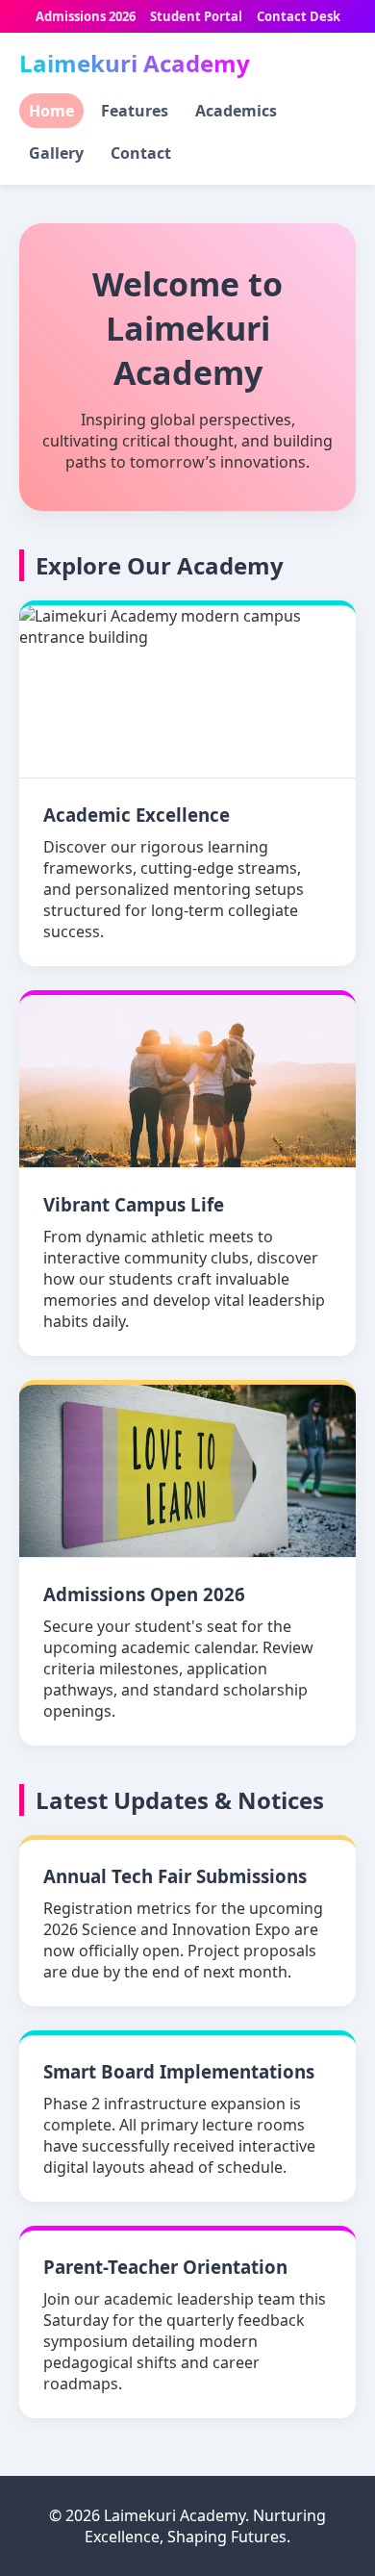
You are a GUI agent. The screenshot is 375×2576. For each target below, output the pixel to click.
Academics (236, 111)
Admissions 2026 (86, 16)
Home (51, 111)
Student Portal (196, 16)
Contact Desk (299, 16)
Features (135, 111)
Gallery (56, 153)
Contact (141, 153)
